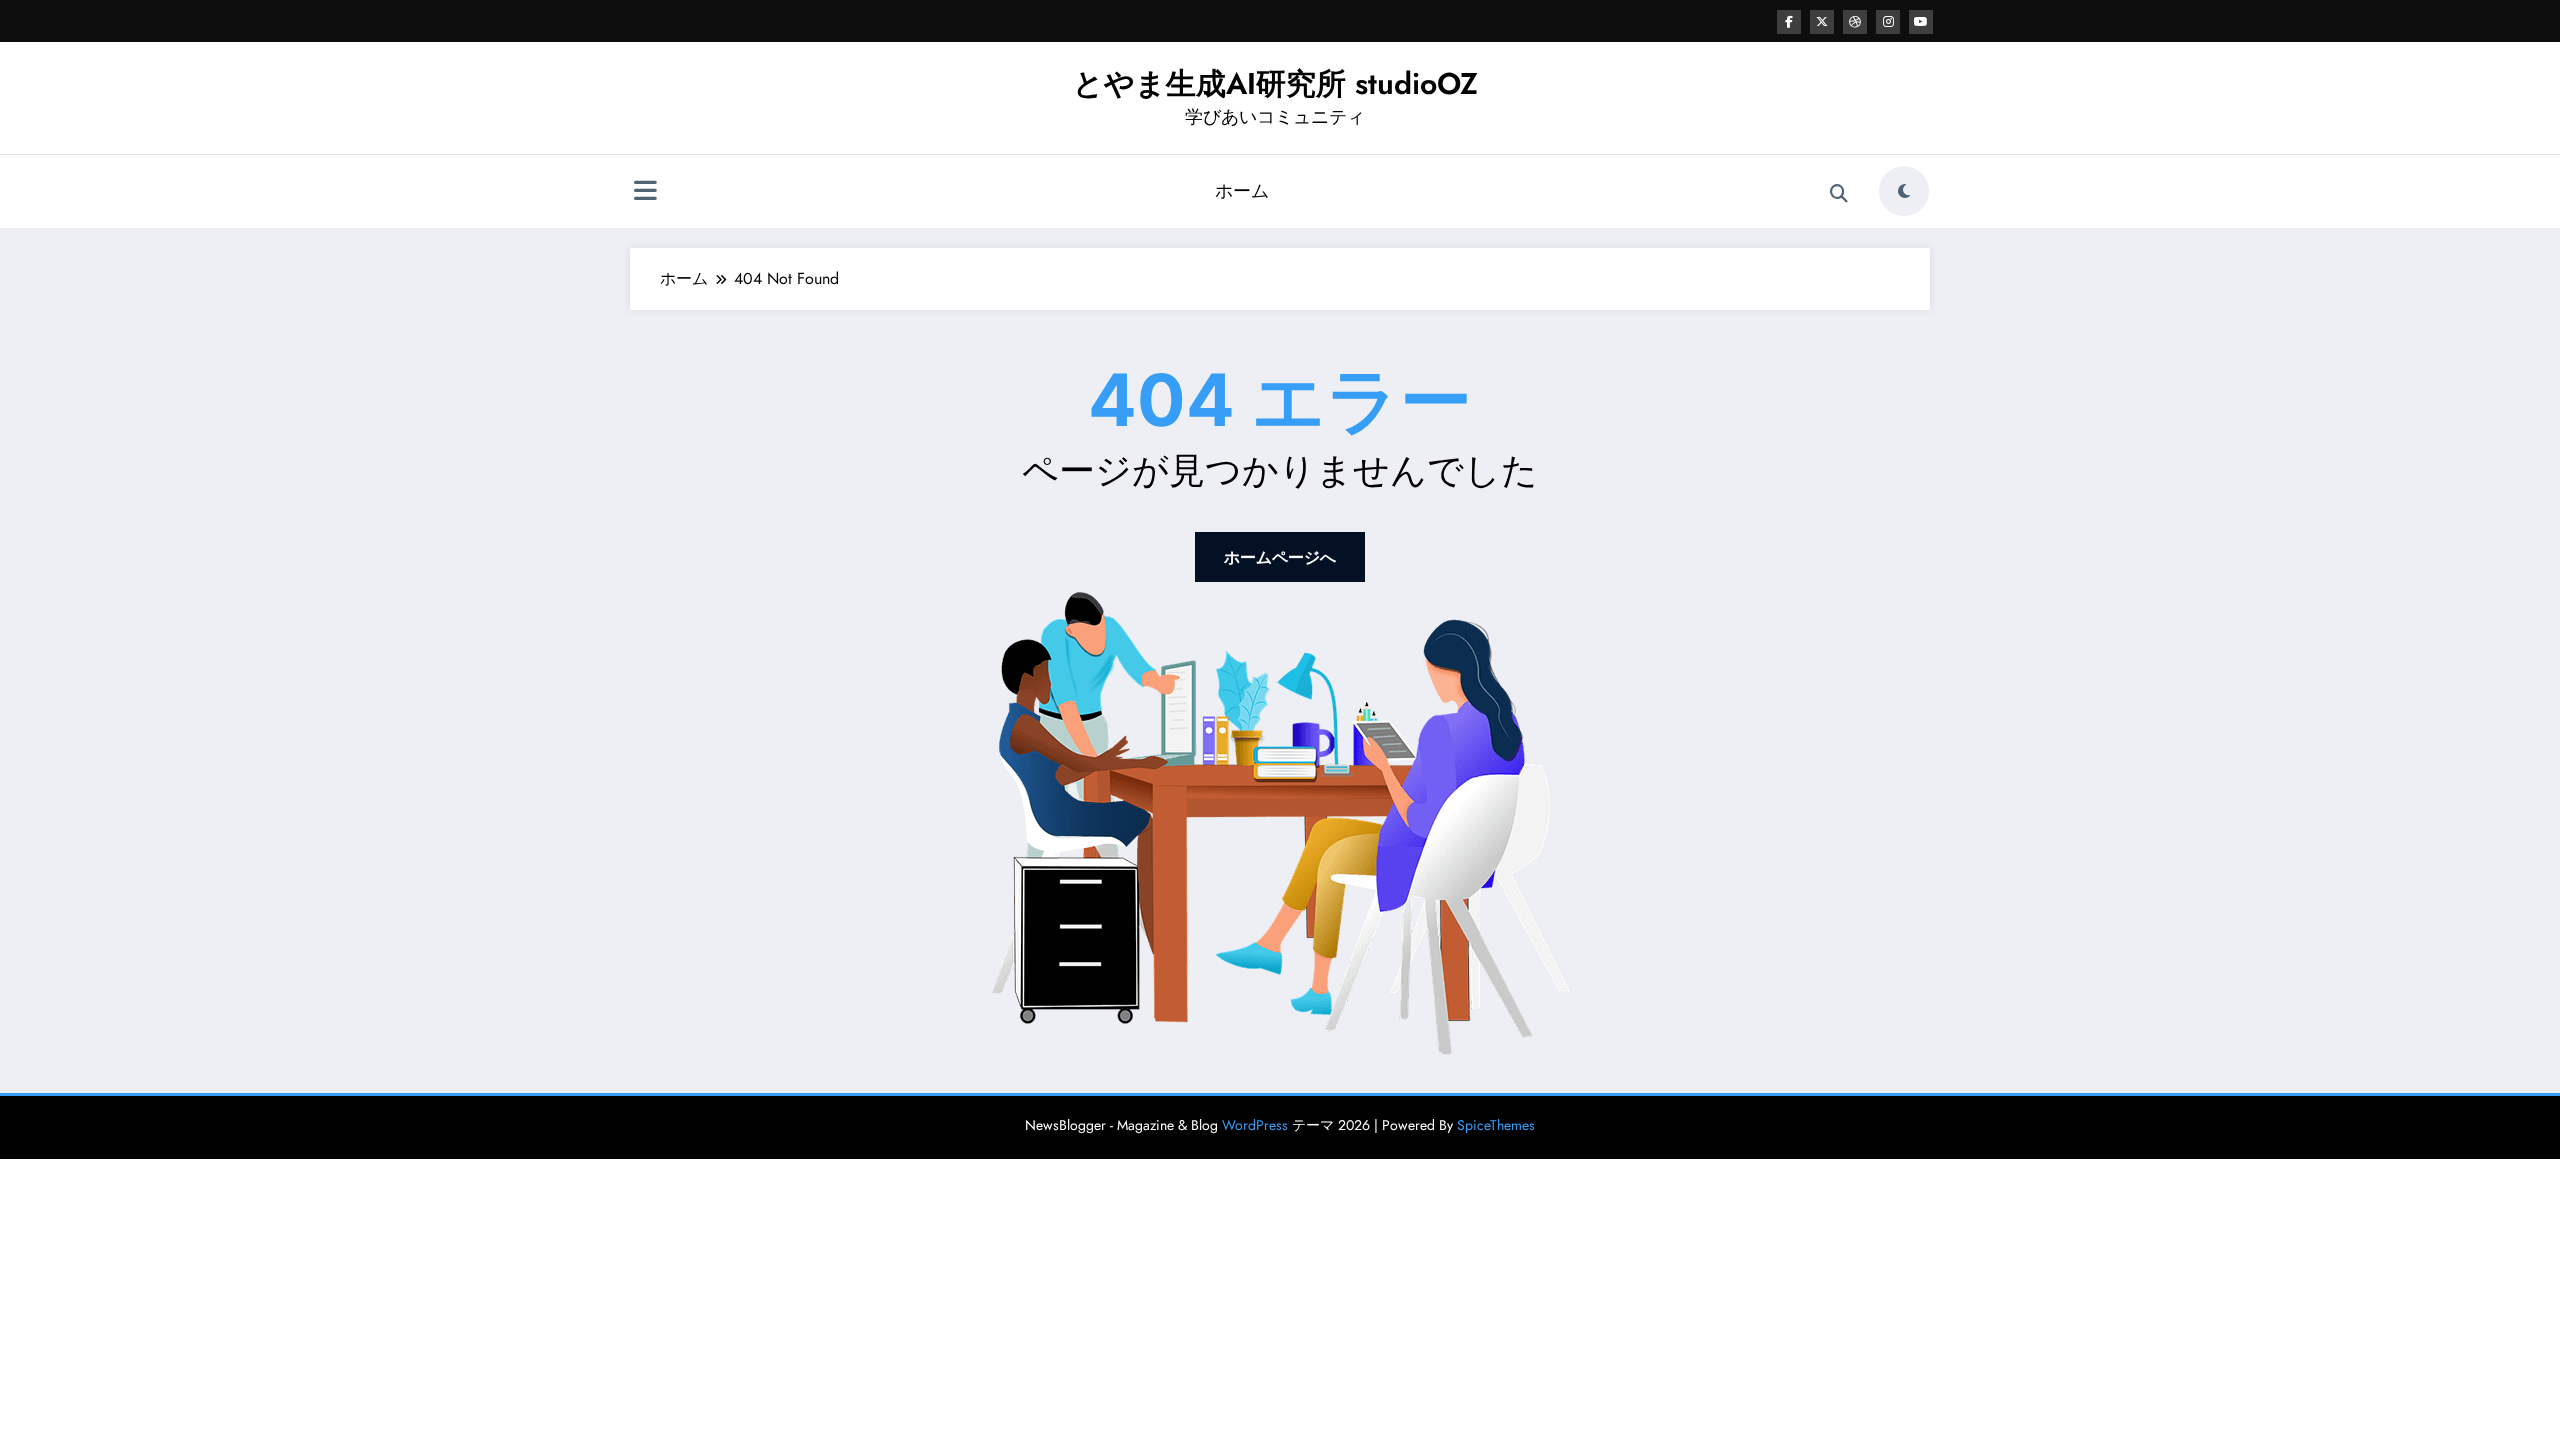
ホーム (1242, 191)
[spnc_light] (1904, 191)
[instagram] (1888, 22)
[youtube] (1921, 22)
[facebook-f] (1789, 22)
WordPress (1255, 1125)
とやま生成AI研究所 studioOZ (1275, 83)
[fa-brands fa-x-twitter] (1822, 22)
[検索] (1839, 194)
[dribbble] (1855, 22)
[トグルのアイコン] (645, 193)
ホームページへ (1280, 557)
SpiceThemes (1496, 1125)
